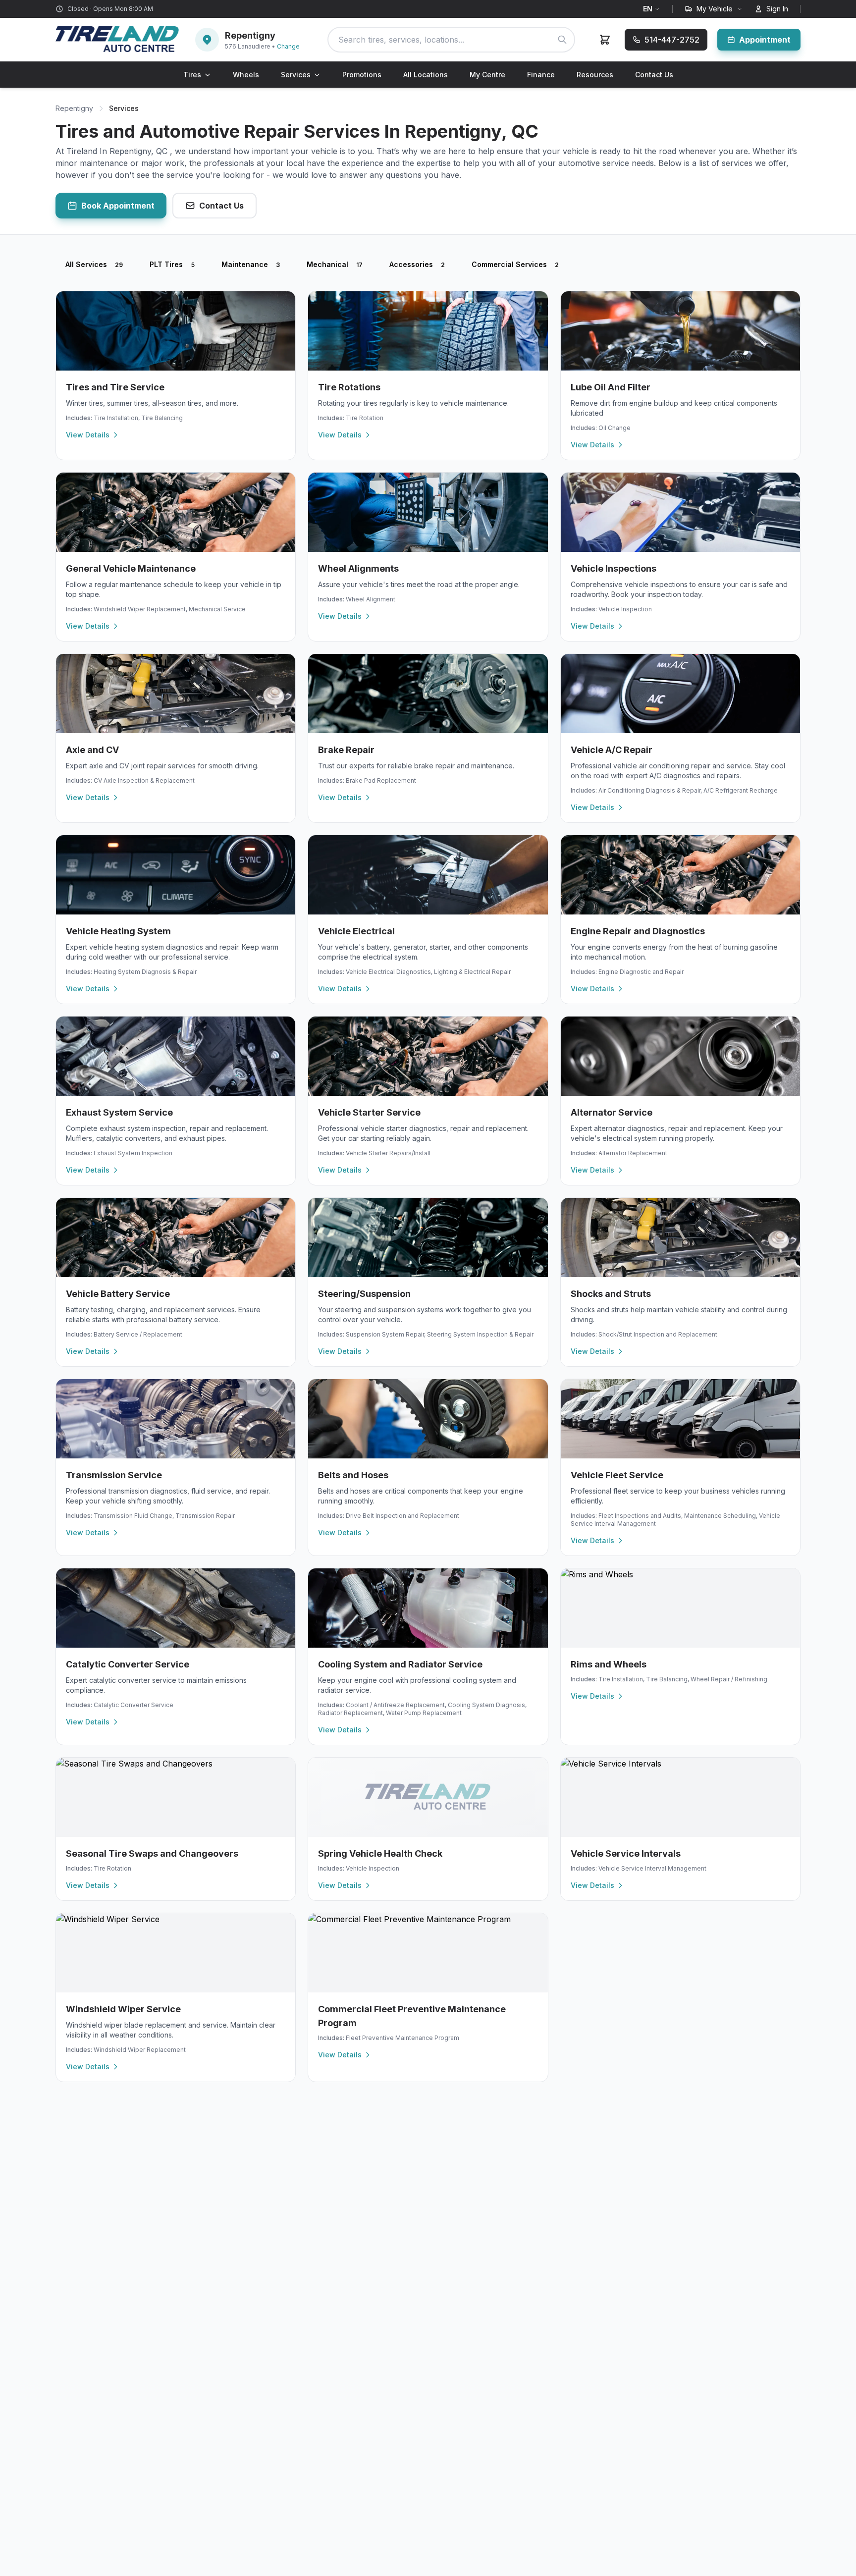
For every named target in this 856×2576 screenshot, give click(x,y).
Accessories (417, 264)
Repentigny (74, 108)
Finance (541, 75)
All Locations (426, 75)
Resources (595, 75)
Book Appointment (118, 206)
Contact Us (654, 75)
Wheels (246, 75)
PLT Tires (172, 264)
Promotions (362, 75)
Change (288, 46)
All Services (94, 264)
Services (296, 75)
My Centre (487, 75)
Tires (192, 75)
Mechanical (335, 264)
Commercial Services (515, 264)
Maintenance (251, 264)
